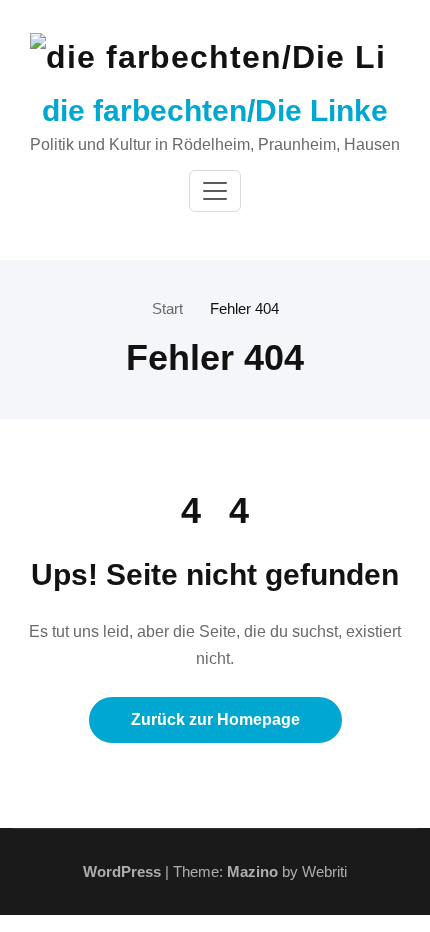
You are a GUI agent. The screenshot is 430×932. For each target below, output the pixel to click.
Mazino (252, 871)
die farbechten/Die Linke (215, 110)
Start (167, 308)
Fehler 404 (244, 308)
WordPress (122, 871)
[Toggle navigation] (215, 191)
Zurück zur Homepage (215, 719)
